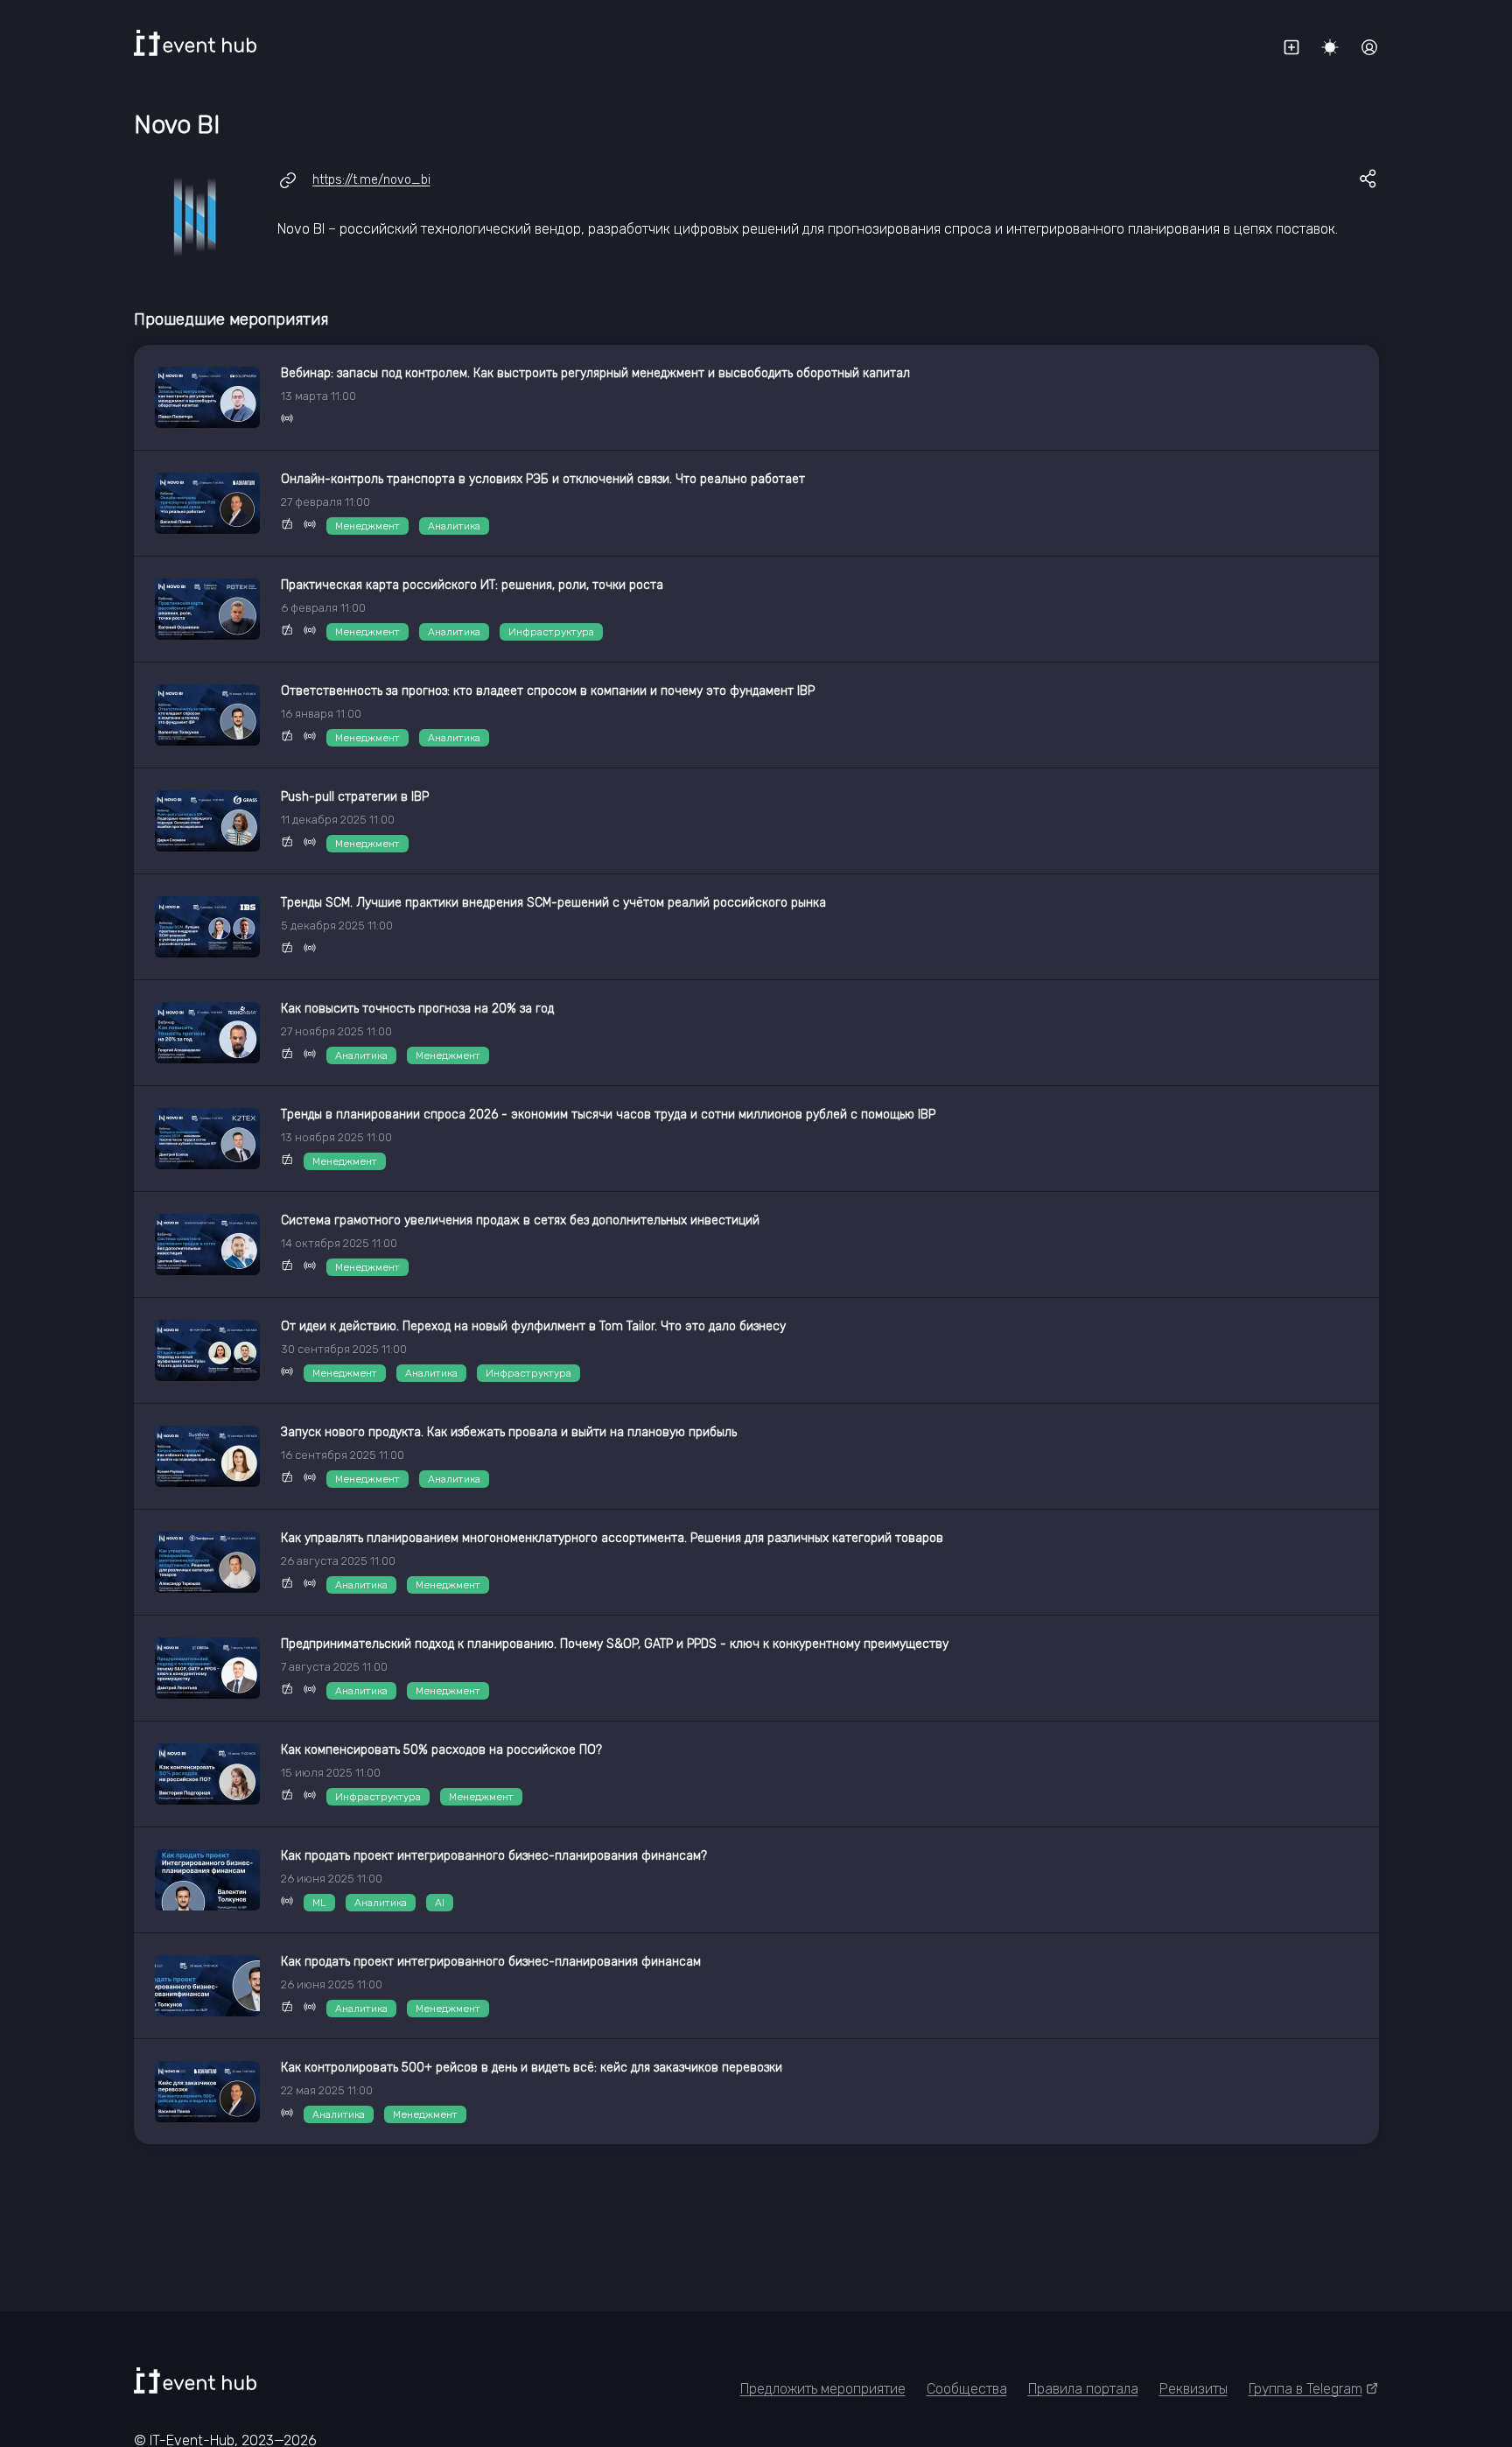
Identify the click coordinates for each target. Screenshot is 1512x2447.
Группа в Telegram (1305, 2389)
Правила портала (1083, 2389)
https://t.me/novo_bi (371, 180)
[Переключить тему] (1330, 47)
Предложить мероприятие (823, 2389)
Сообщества (967, 2389)
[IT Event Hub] (195, 43)
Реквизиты (1193, 2389)
